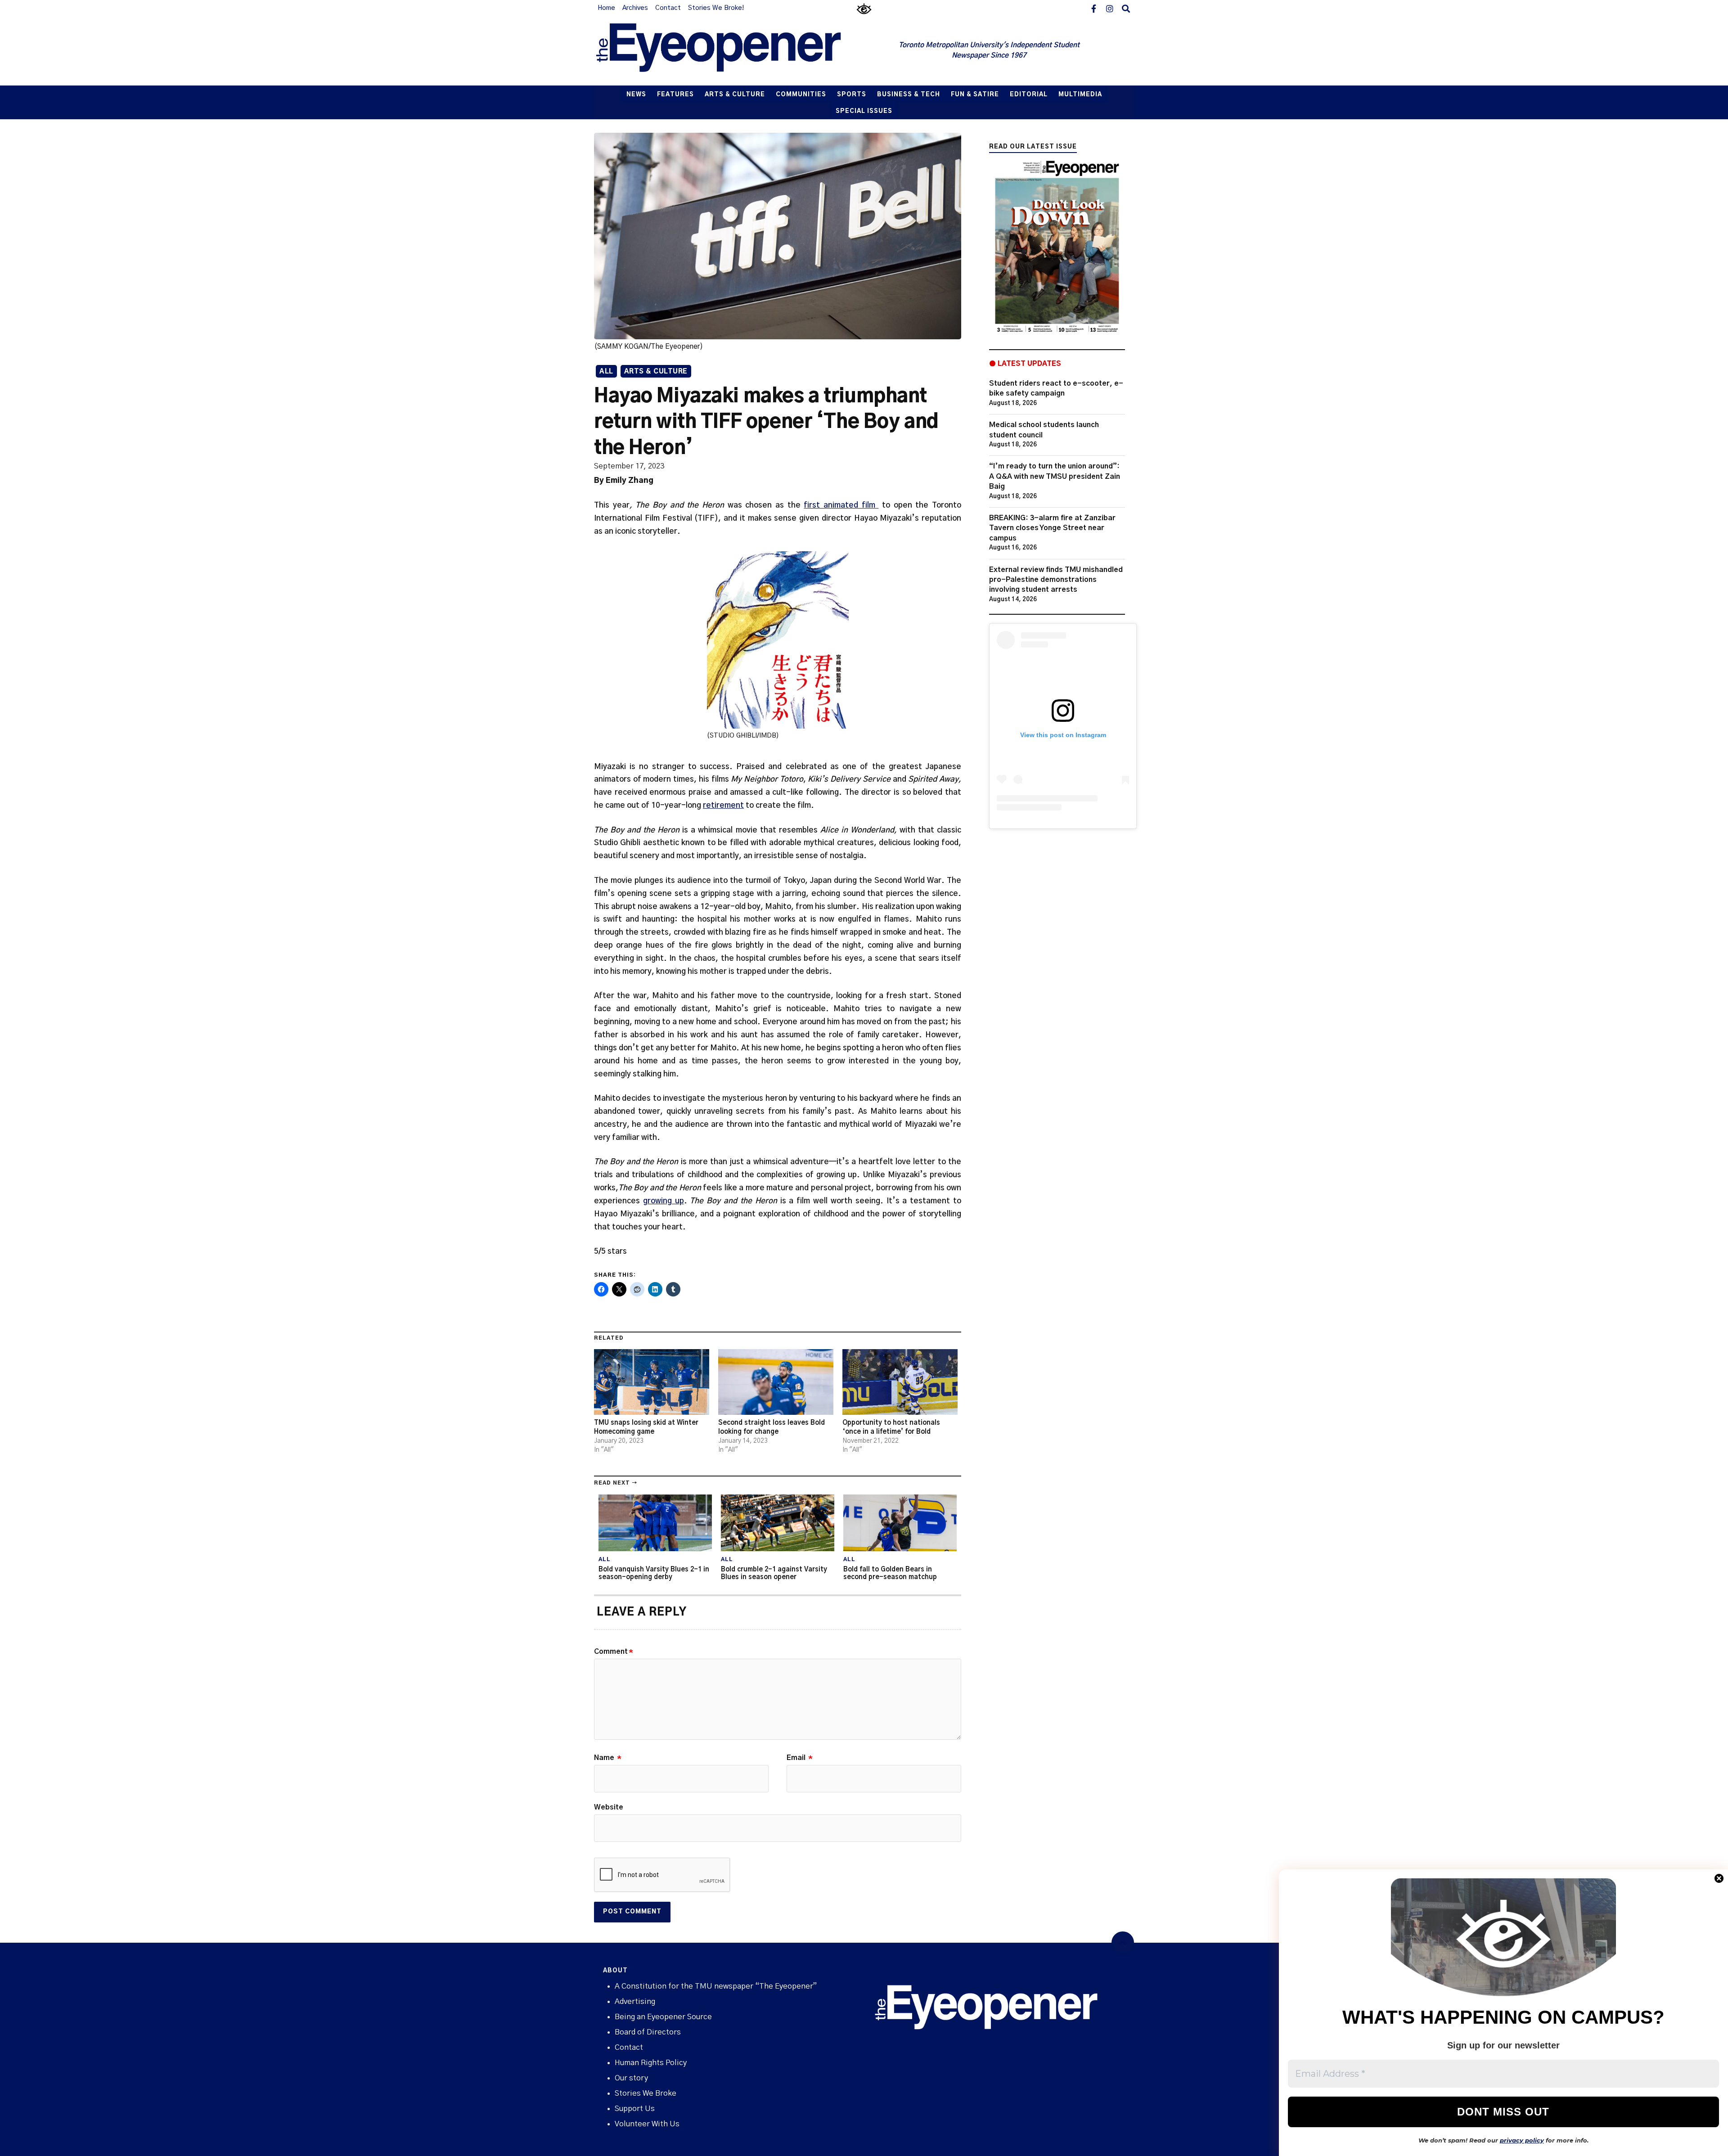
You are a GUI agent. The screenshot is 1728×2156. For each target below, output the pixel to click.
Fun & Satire (975, 95)
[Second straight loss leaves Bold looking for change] (776, 1382)
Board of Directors (648, 2032)
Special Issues (864, 111)
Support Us (635, 2109)
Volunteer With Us (647, 2124)
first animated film (841, 505)
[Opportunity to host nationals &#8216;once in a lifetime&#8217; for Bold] (900, 1382)
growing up (664, 1201)
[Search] (1126, 8)
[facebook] (1093, 8)
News (636, 95)
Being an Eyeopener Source (663, 2017)
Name (608, 1758)
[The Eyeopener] (737, 51)
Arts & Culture (735, 95)
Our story (631, 2078)
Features (675, 95)
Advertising (635, 2001)
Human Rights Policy (651, 2063)
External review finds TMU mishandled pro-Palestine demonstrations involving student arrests (1056, 580)
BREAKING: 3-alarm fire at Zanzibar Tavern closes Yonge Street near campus (1052, 528)
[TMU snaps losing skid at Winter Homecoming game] (652, 1382)
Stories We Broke (646, 2093)
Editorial (1029, 95)
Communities (801, 95)
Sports (852, 95)
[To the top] (1123, 1943)
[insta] (1110, 8)
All (606, 372)
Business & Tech (909, 95)
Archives (635, 8)
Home (606, 8)
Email (800, 1758)
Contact (668, 8)
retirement (723, 805)
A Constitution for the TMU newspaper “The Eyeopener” (716, 1986)
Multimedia (1080, 95)
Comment (614, 1652)
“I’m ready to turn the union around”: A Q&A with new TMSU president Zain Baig (1055, 476)
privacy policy (1522, 2140)
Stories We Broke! (716, 8)
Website (609, 1807)
